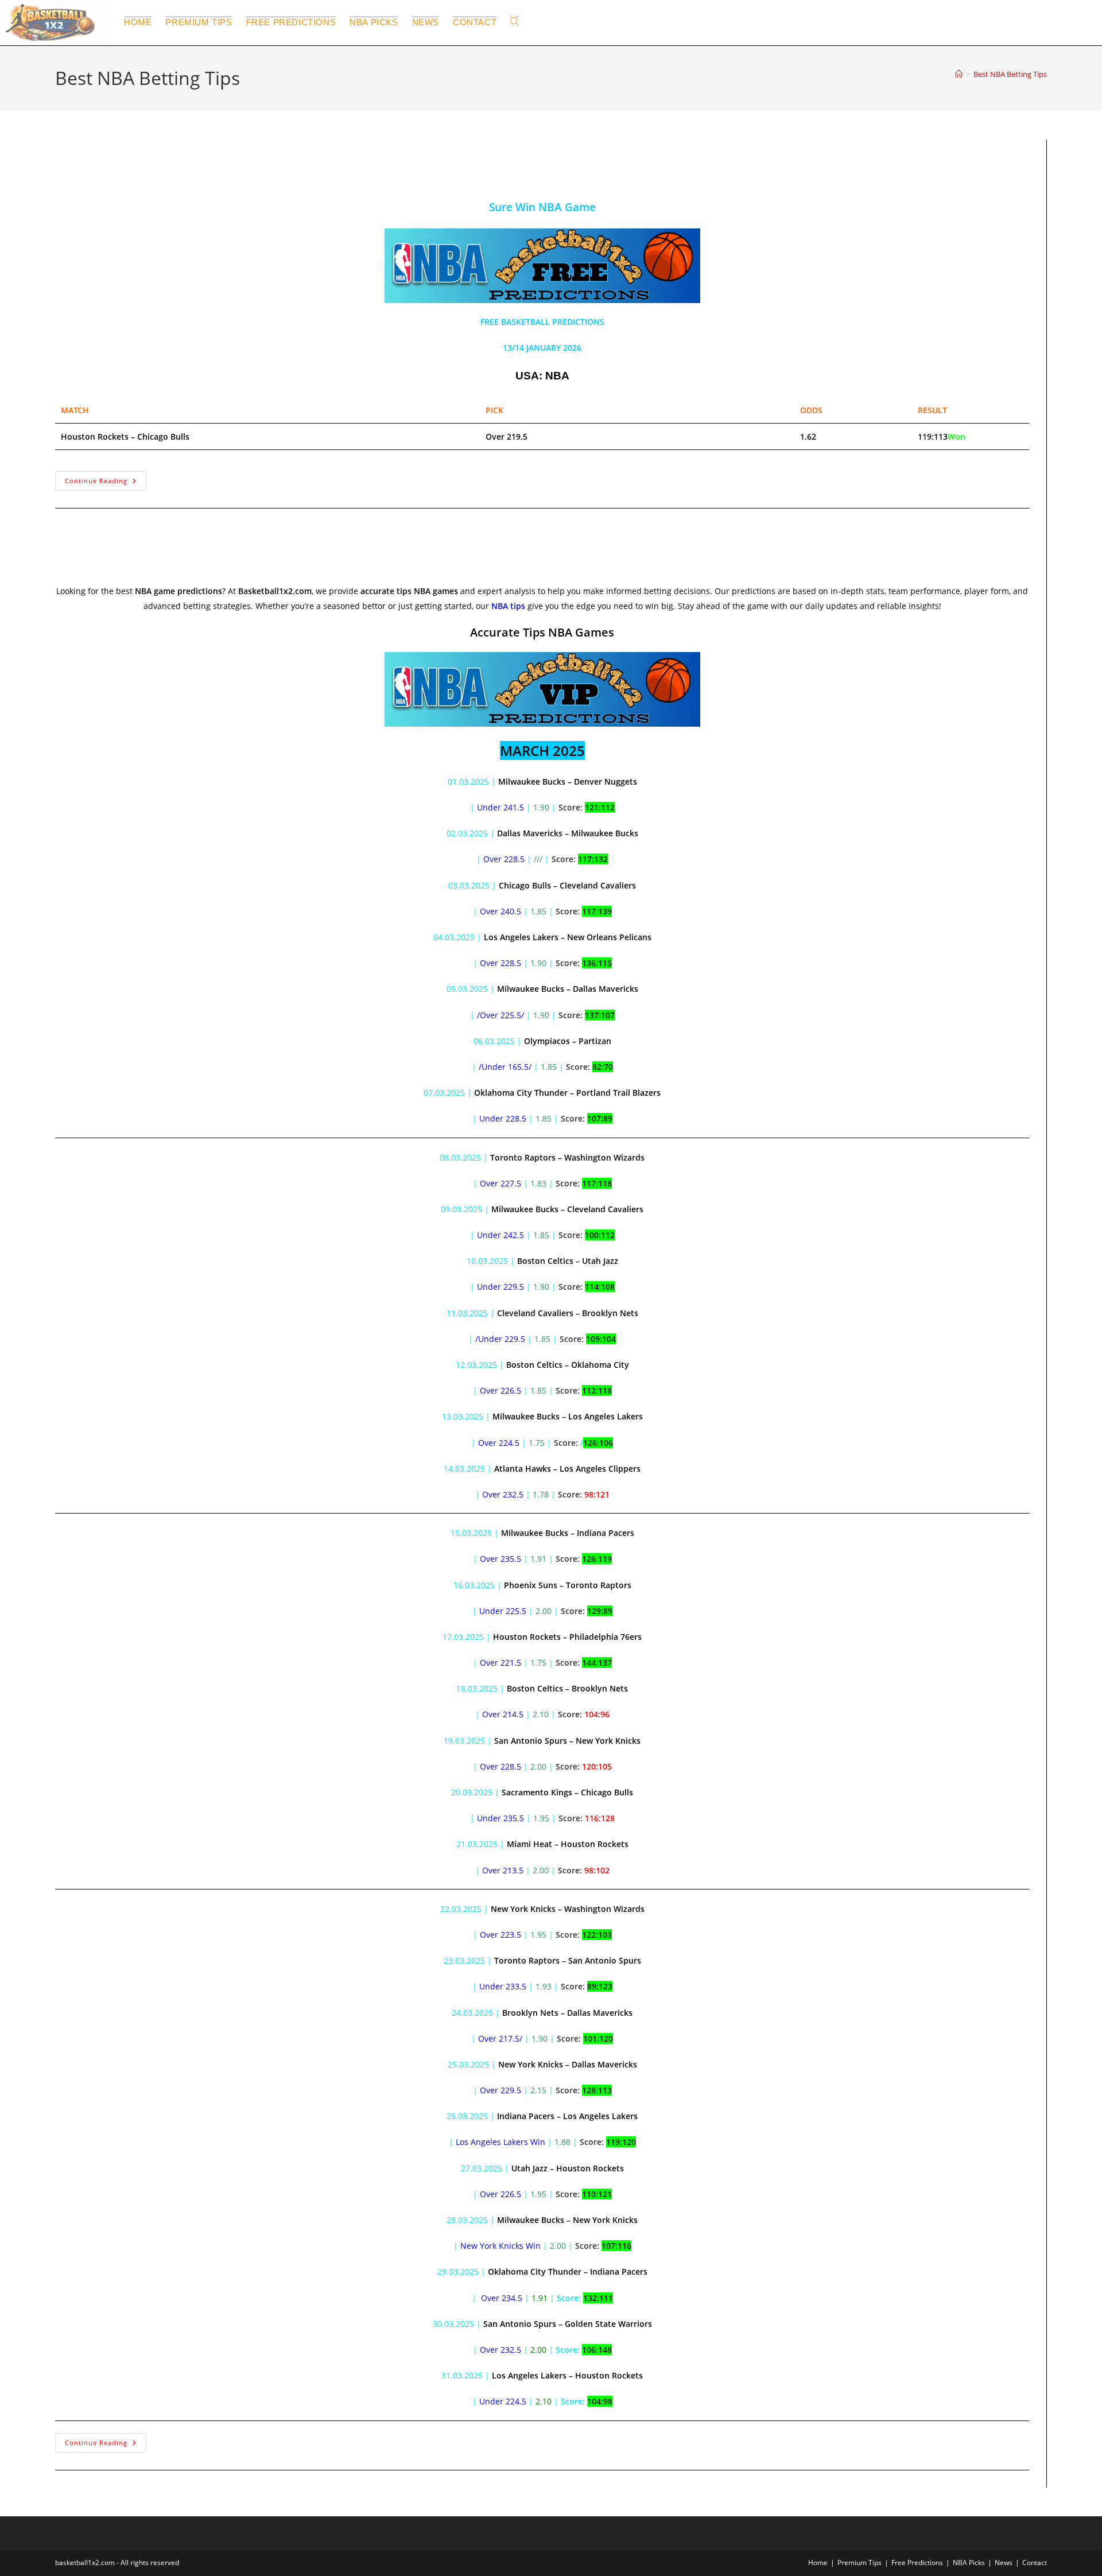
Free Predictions (917, 2563)
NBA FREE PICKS (268, 176)
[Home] (959, 74)
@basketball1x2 (98, 176)
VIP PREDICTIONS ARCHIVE (283, 562)
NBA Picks (969, 2563)
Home (818, 2563)
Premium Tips (860, 2563)
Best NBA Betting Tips (1010, 74)
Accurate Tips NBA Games (145, 535)
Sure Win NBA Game (125, 149)
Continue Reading (106, 478)
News (1004, 2563)
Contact (1035, 2563)
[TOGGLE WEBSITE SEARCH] (515, 22)
